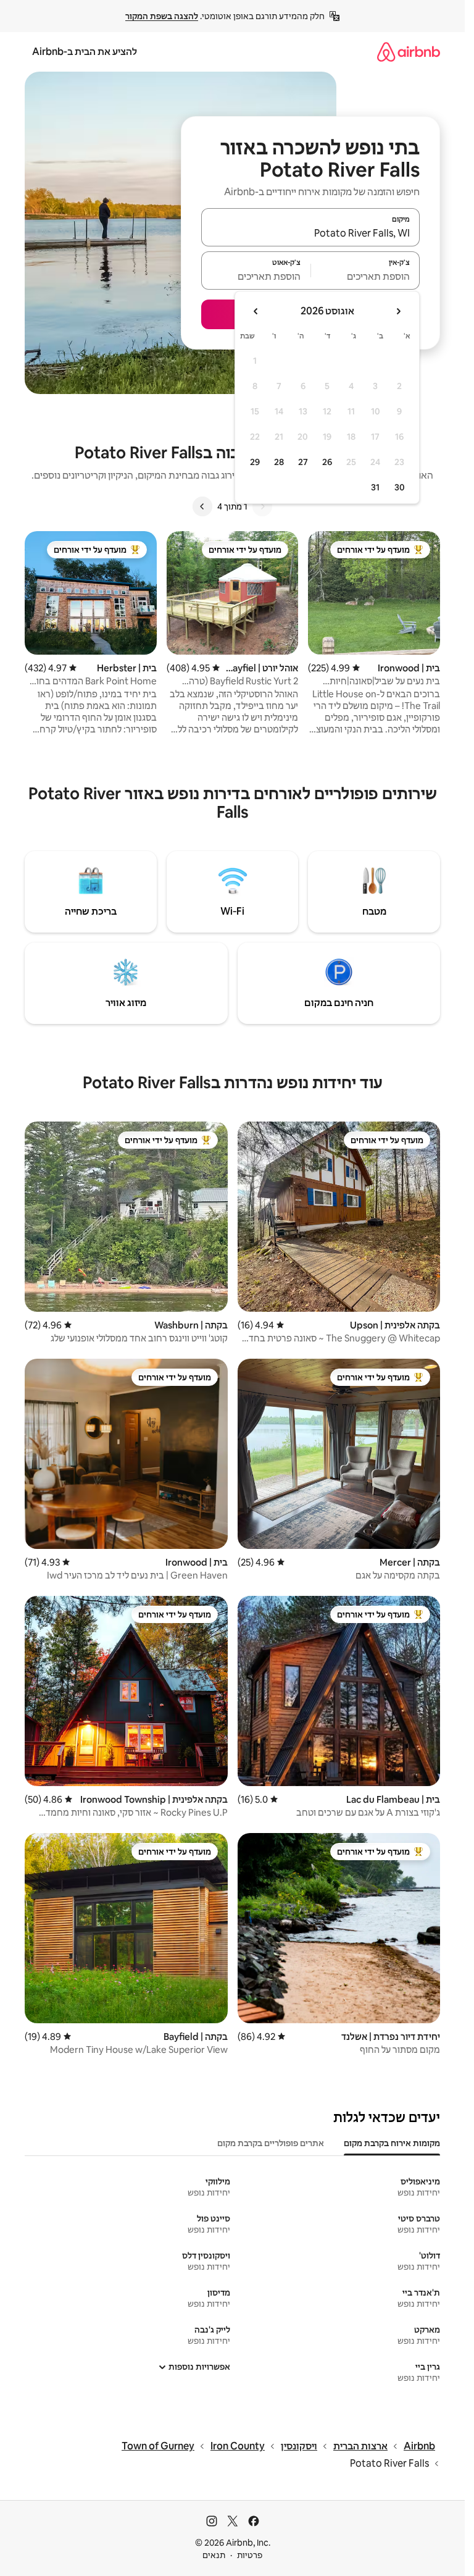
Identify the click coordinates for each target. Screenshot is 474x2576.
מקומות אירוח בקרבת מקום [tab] (392, 2143)
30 (400, 487)
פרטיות (250, 2555)
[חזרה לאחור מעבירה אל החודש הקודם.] (398, 311)
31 (375, 487)
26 (327, 462)
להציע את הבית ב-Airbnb (85, 52)
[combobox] (310, 233)
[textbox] (366, 276)
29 (255, 462)
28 (279, 462)
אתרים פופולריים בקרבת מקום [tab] (271, 2143)
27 (303, 462)
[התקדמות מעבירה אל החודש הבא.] (256, 311)
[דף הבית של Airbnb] (409, 52)
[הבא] (202, 506)
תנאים (214, 2555)
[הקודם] (262, 506)
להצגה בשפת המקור (162, 16)
